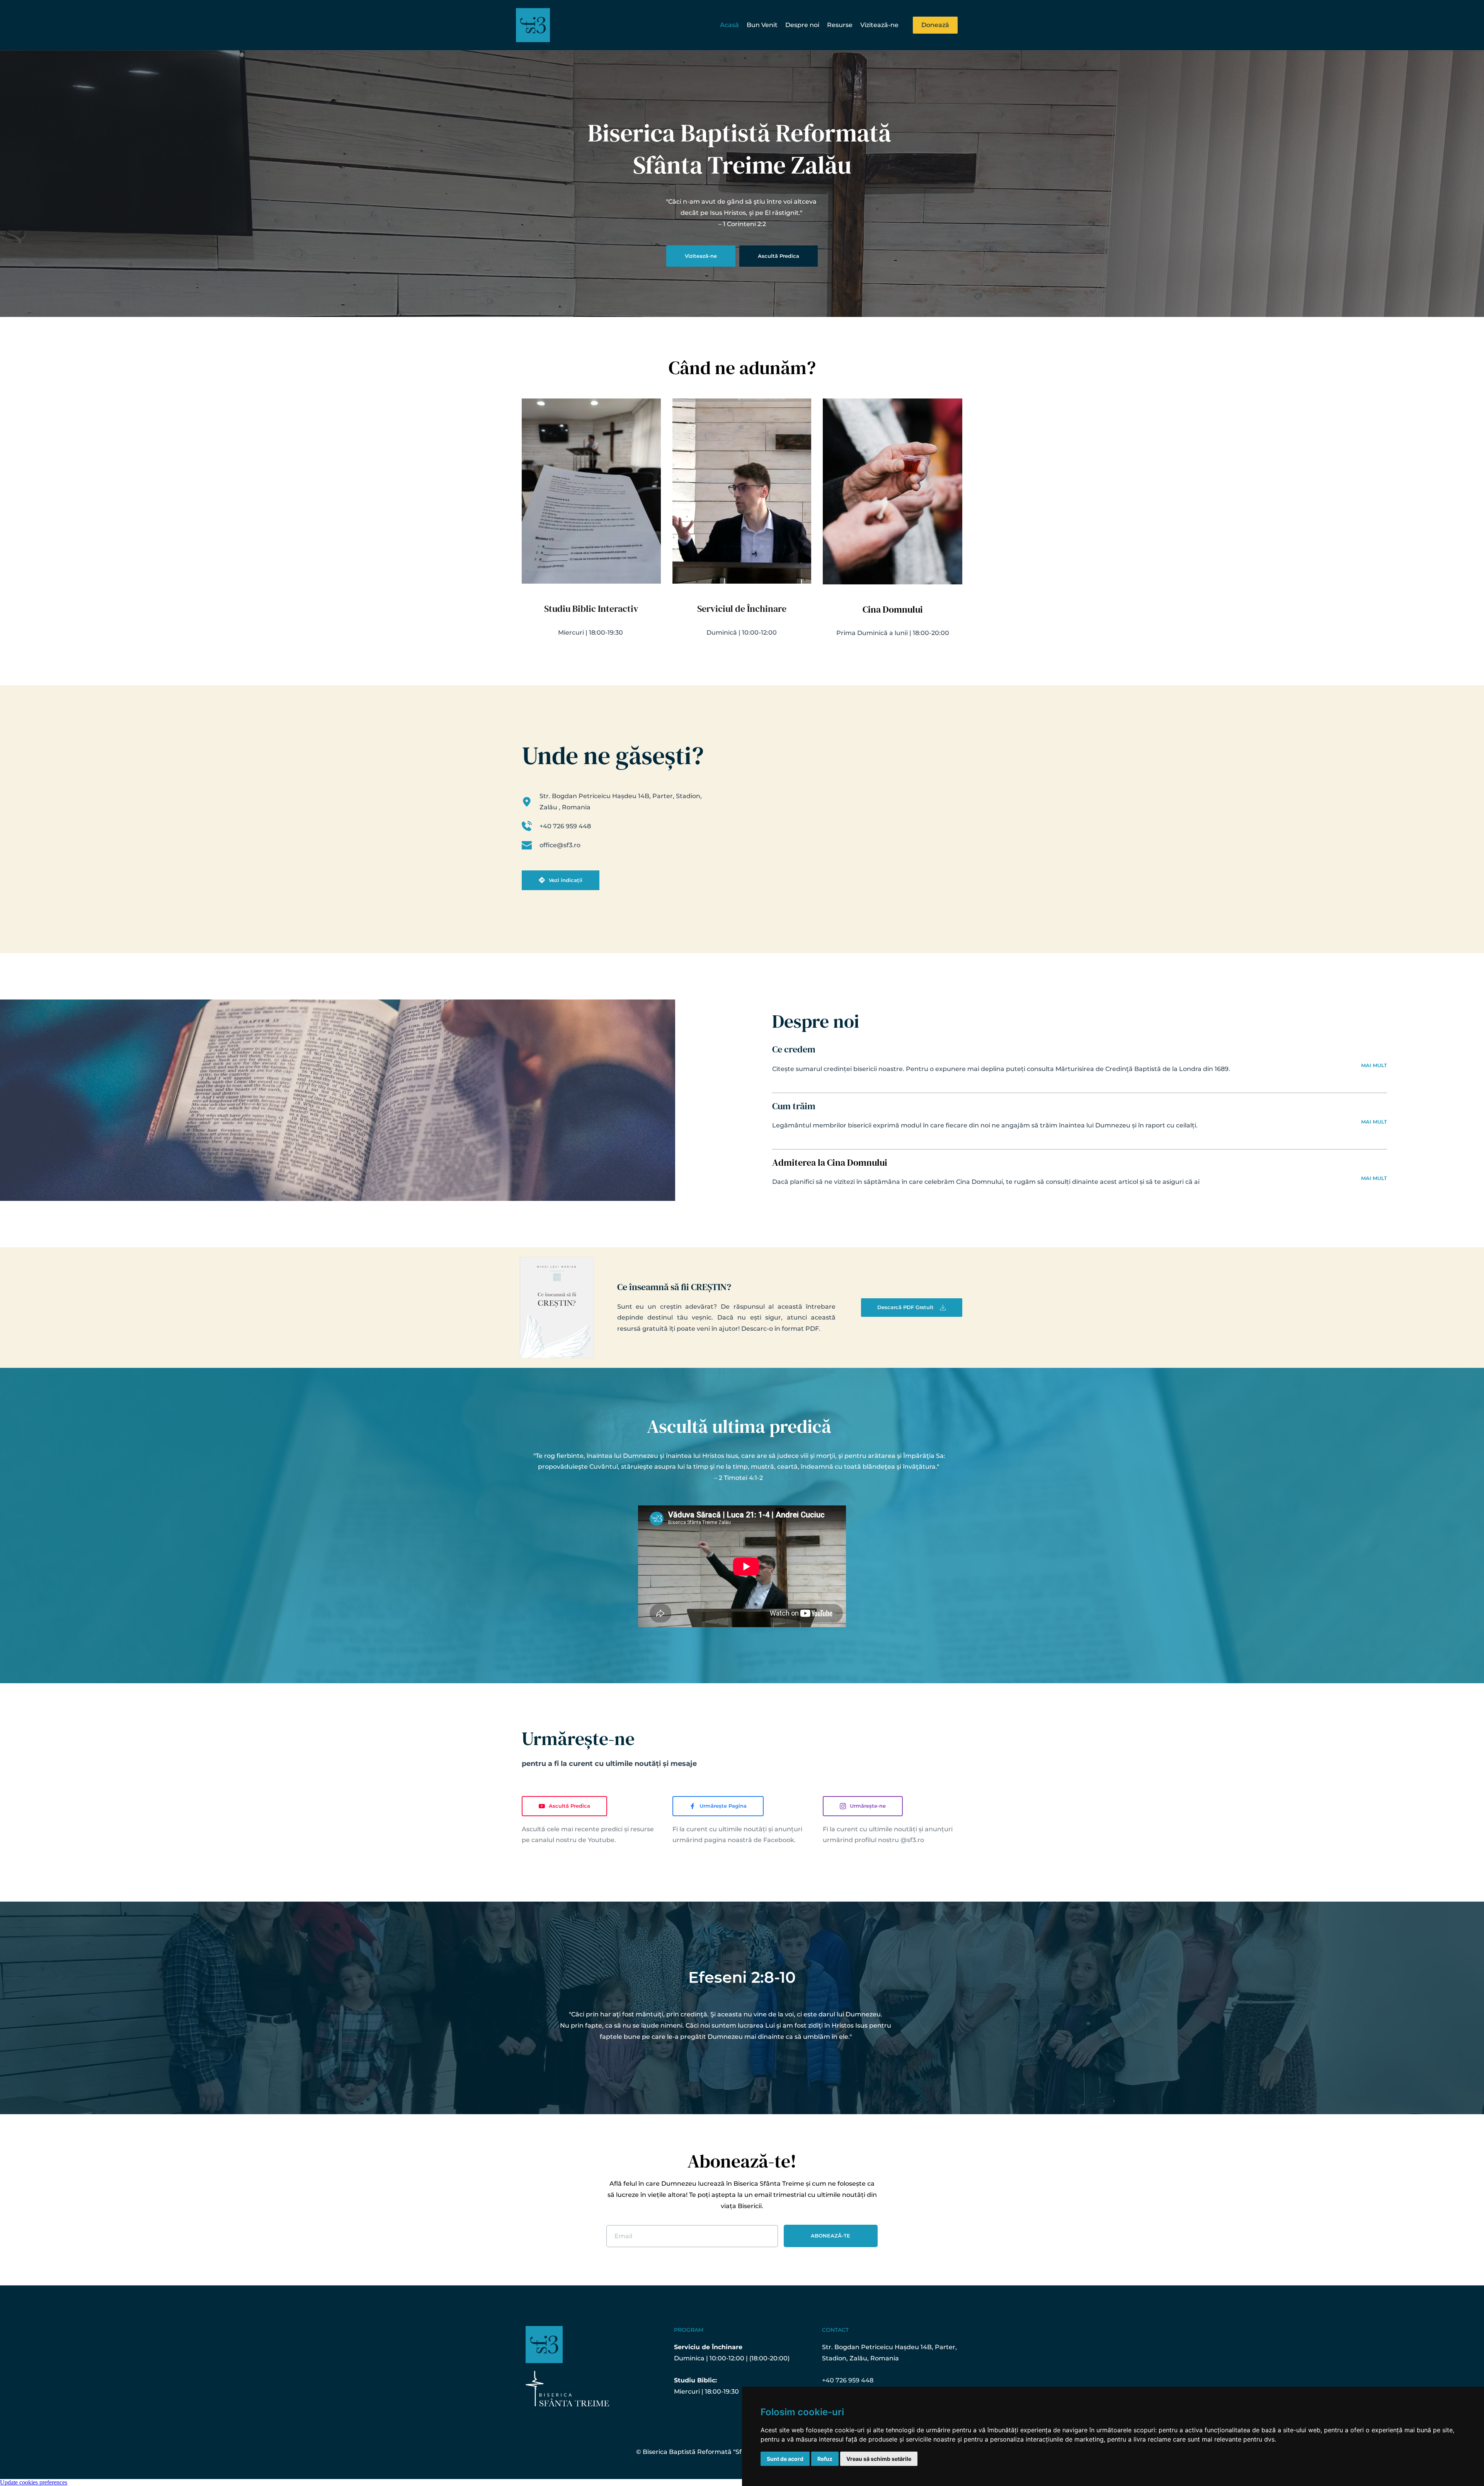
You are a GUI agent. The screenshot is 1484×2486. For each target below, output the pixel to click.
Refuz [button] (825, 2459)
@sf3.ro (912, 1840)
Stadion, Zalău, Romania (860, 2358)
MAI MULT (1374, 1065)
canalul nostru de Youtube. (574, 1840)
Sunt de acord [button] (785, 2459)
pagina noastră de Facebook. (750, 1840)
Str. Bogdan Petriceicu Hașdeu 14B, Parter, (890, 2347)
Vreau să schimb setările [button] (879, 2459)
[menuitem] (729, 25)
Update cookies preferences (34, 2482)
